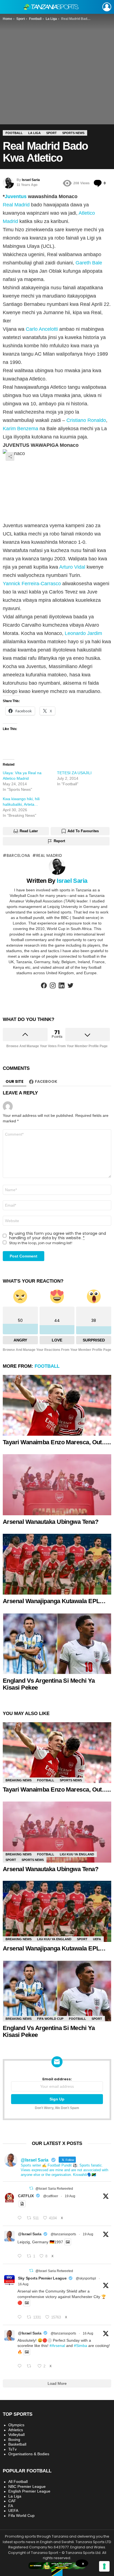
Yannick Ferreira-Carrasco (32, 584)
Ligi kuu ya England (77, 1854)
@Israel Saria (30, 2234)
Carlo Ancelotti (42, 329)
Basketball (17, 2444)
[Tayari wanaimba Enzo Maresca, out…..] (57, 1405)
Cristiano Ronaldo (86, 420)
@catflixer (51, 2196)
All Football (18, 2482)
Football (47, 1366)
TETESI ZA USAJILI (74, 773)
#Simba (81, 2346)
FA (11, 2506)
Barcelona (18, 855)
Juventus (16, 196)
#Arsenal (57, 2346)
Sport (11, 1860)
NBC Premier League (27, 2486)
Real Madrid (16, 205)
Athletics (16, 2430)
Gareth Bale (89, 263)
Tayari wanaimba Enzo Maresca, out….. (57, 1442)
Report (59, 841)
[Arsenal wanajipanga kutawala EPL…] (57, 1564)
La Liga (15, 2496)
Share (10, 456)
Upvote (25, 1034)
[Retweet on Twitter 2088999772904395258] (31, 2366)
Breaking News (19, 1780)
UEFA (97, 1939)
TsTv (12, 2449)
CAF (12, 2501)
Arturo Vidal (72, 567)
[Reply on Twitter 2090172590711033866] (21, 2256)
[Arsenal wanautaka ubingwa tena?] (57, 1485)
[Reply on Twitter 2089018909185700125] (21, 2317)
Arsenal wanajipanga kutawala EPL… (54, 1601)
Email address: (57, 2079)
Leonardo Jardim (83, 633)
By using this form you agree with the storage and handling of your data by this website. (58, 1236)
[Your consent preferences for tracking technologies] (104, 2566)
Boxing (14, 2440)
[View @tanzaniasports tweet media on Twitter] (22, 2204)
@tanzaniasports (63, 2234)
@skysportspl (86, 2278)
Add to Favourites (83, 831)
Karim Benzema (20, 429)
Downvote (88, 1034)
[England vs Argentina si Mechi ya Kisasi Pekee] (57, 1644)
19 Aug (70, 2196)
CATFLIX (26, 2196)
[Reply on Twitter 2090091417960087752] (21, 2218)
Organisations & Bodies (29, 2454)
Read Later (29, 831)
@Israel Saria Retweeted (54, 2189)
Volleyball (16, 2435)
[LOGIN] (107, 7)
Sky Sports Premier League (42, 2278)
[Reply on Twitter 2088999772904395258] (21, 2366)
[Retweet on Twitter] (31, 2188)
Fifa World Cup (50, 2019)
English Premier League (29, 2491)
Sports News (71, 1780)
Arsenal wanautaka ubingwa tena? (50, 1522)
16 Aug (23, 2284)
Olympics (16, 2425)
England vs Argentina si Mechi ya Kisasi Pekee (49, 1684)
